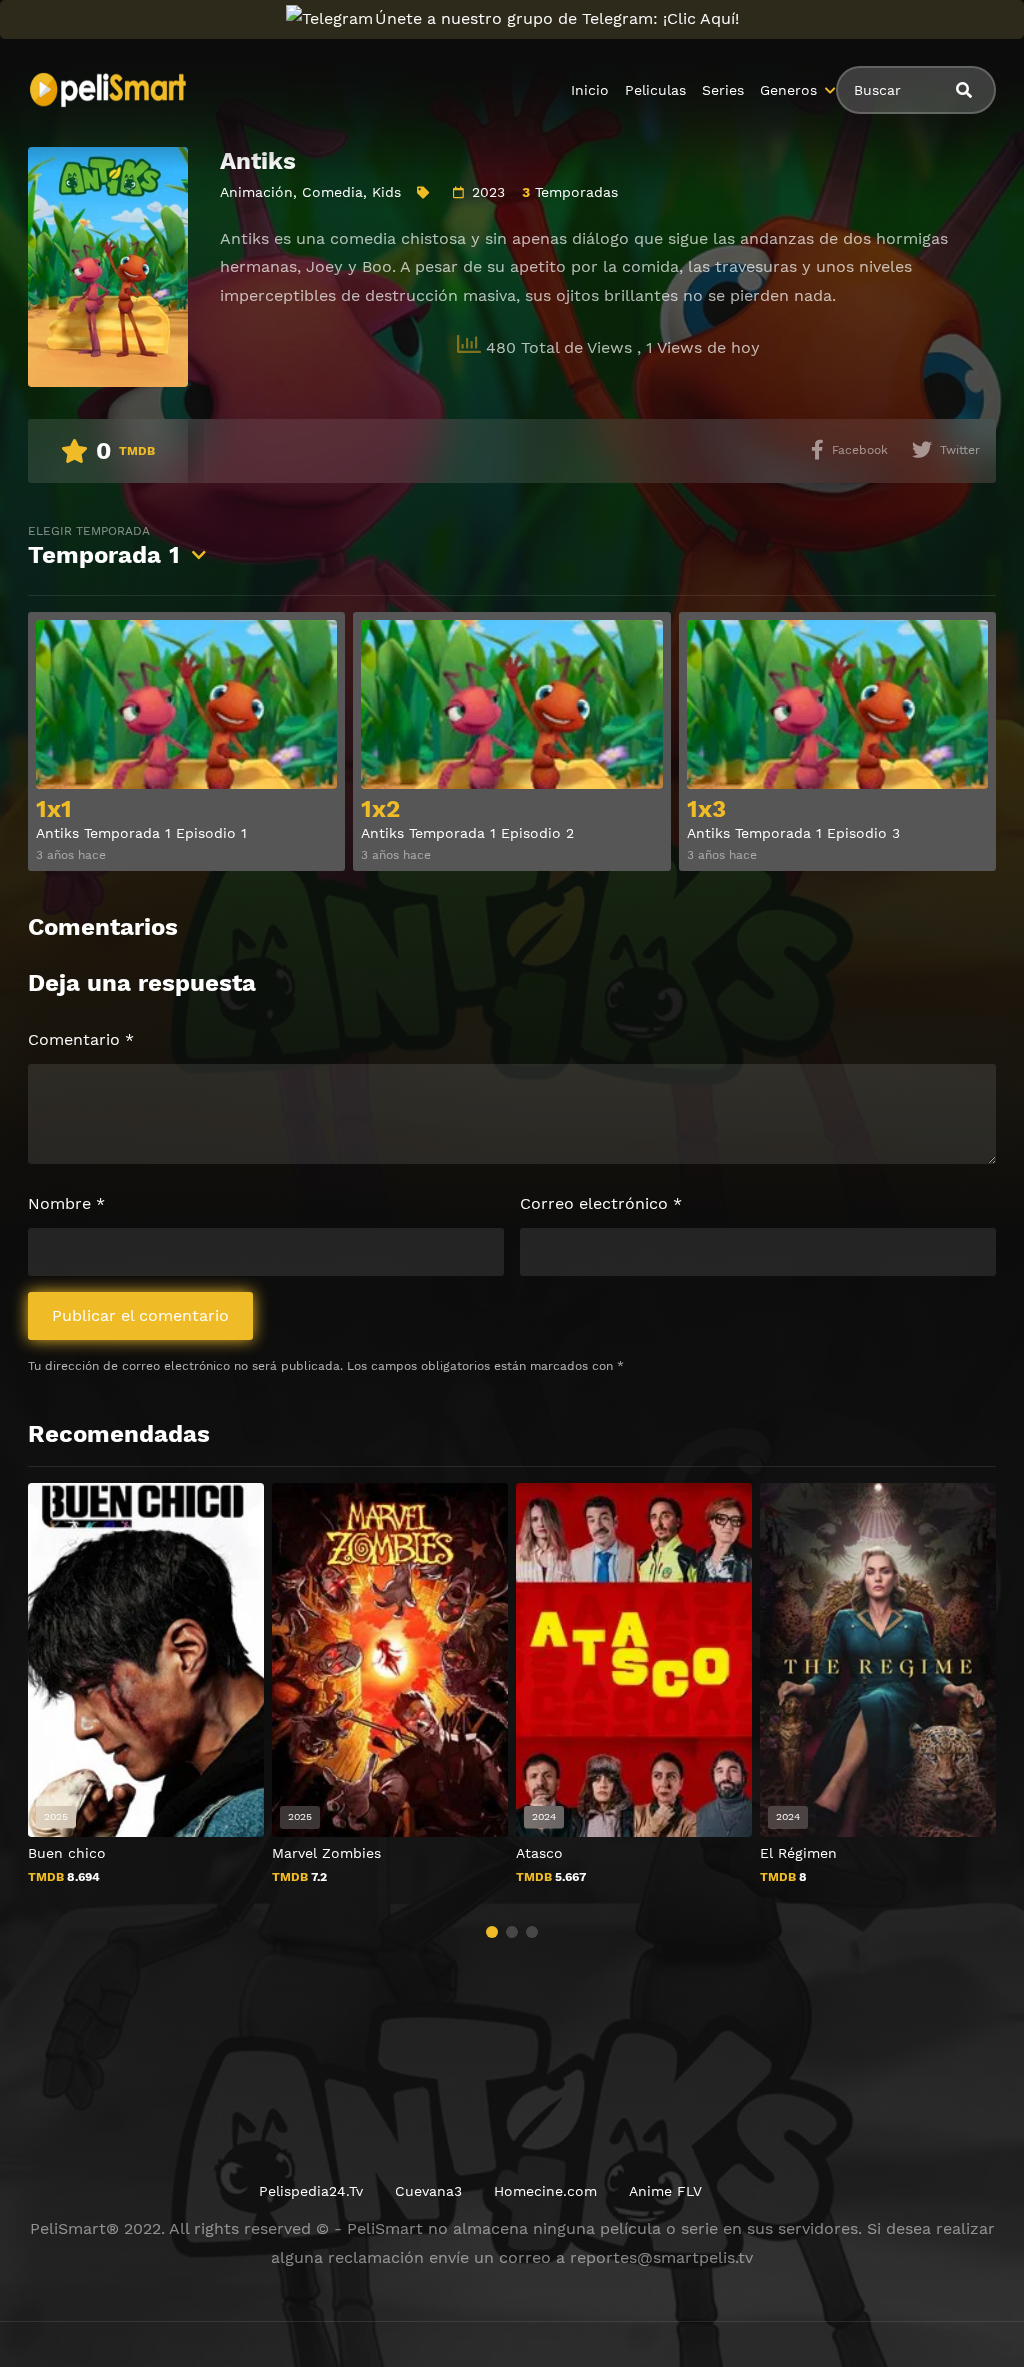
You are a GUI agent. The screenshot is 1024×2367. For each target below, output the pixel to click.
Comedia (332, 192)
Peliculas (655, 90)
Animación (256, 192)
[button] (492, 1932)
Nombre (66, 1203)
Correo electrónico (601, 1203)
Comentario (81, 1039)
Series (723, 90)
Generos (788, 90)
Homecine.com (545, 2191)
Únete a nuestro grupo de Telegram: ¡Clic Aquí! (557, 18)
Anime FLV (665, 2191)
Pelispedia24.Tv (311, 2191)
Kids (386, 192)
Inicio (590, 90)
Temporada (104, 546)
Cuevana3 (428, 2191)
